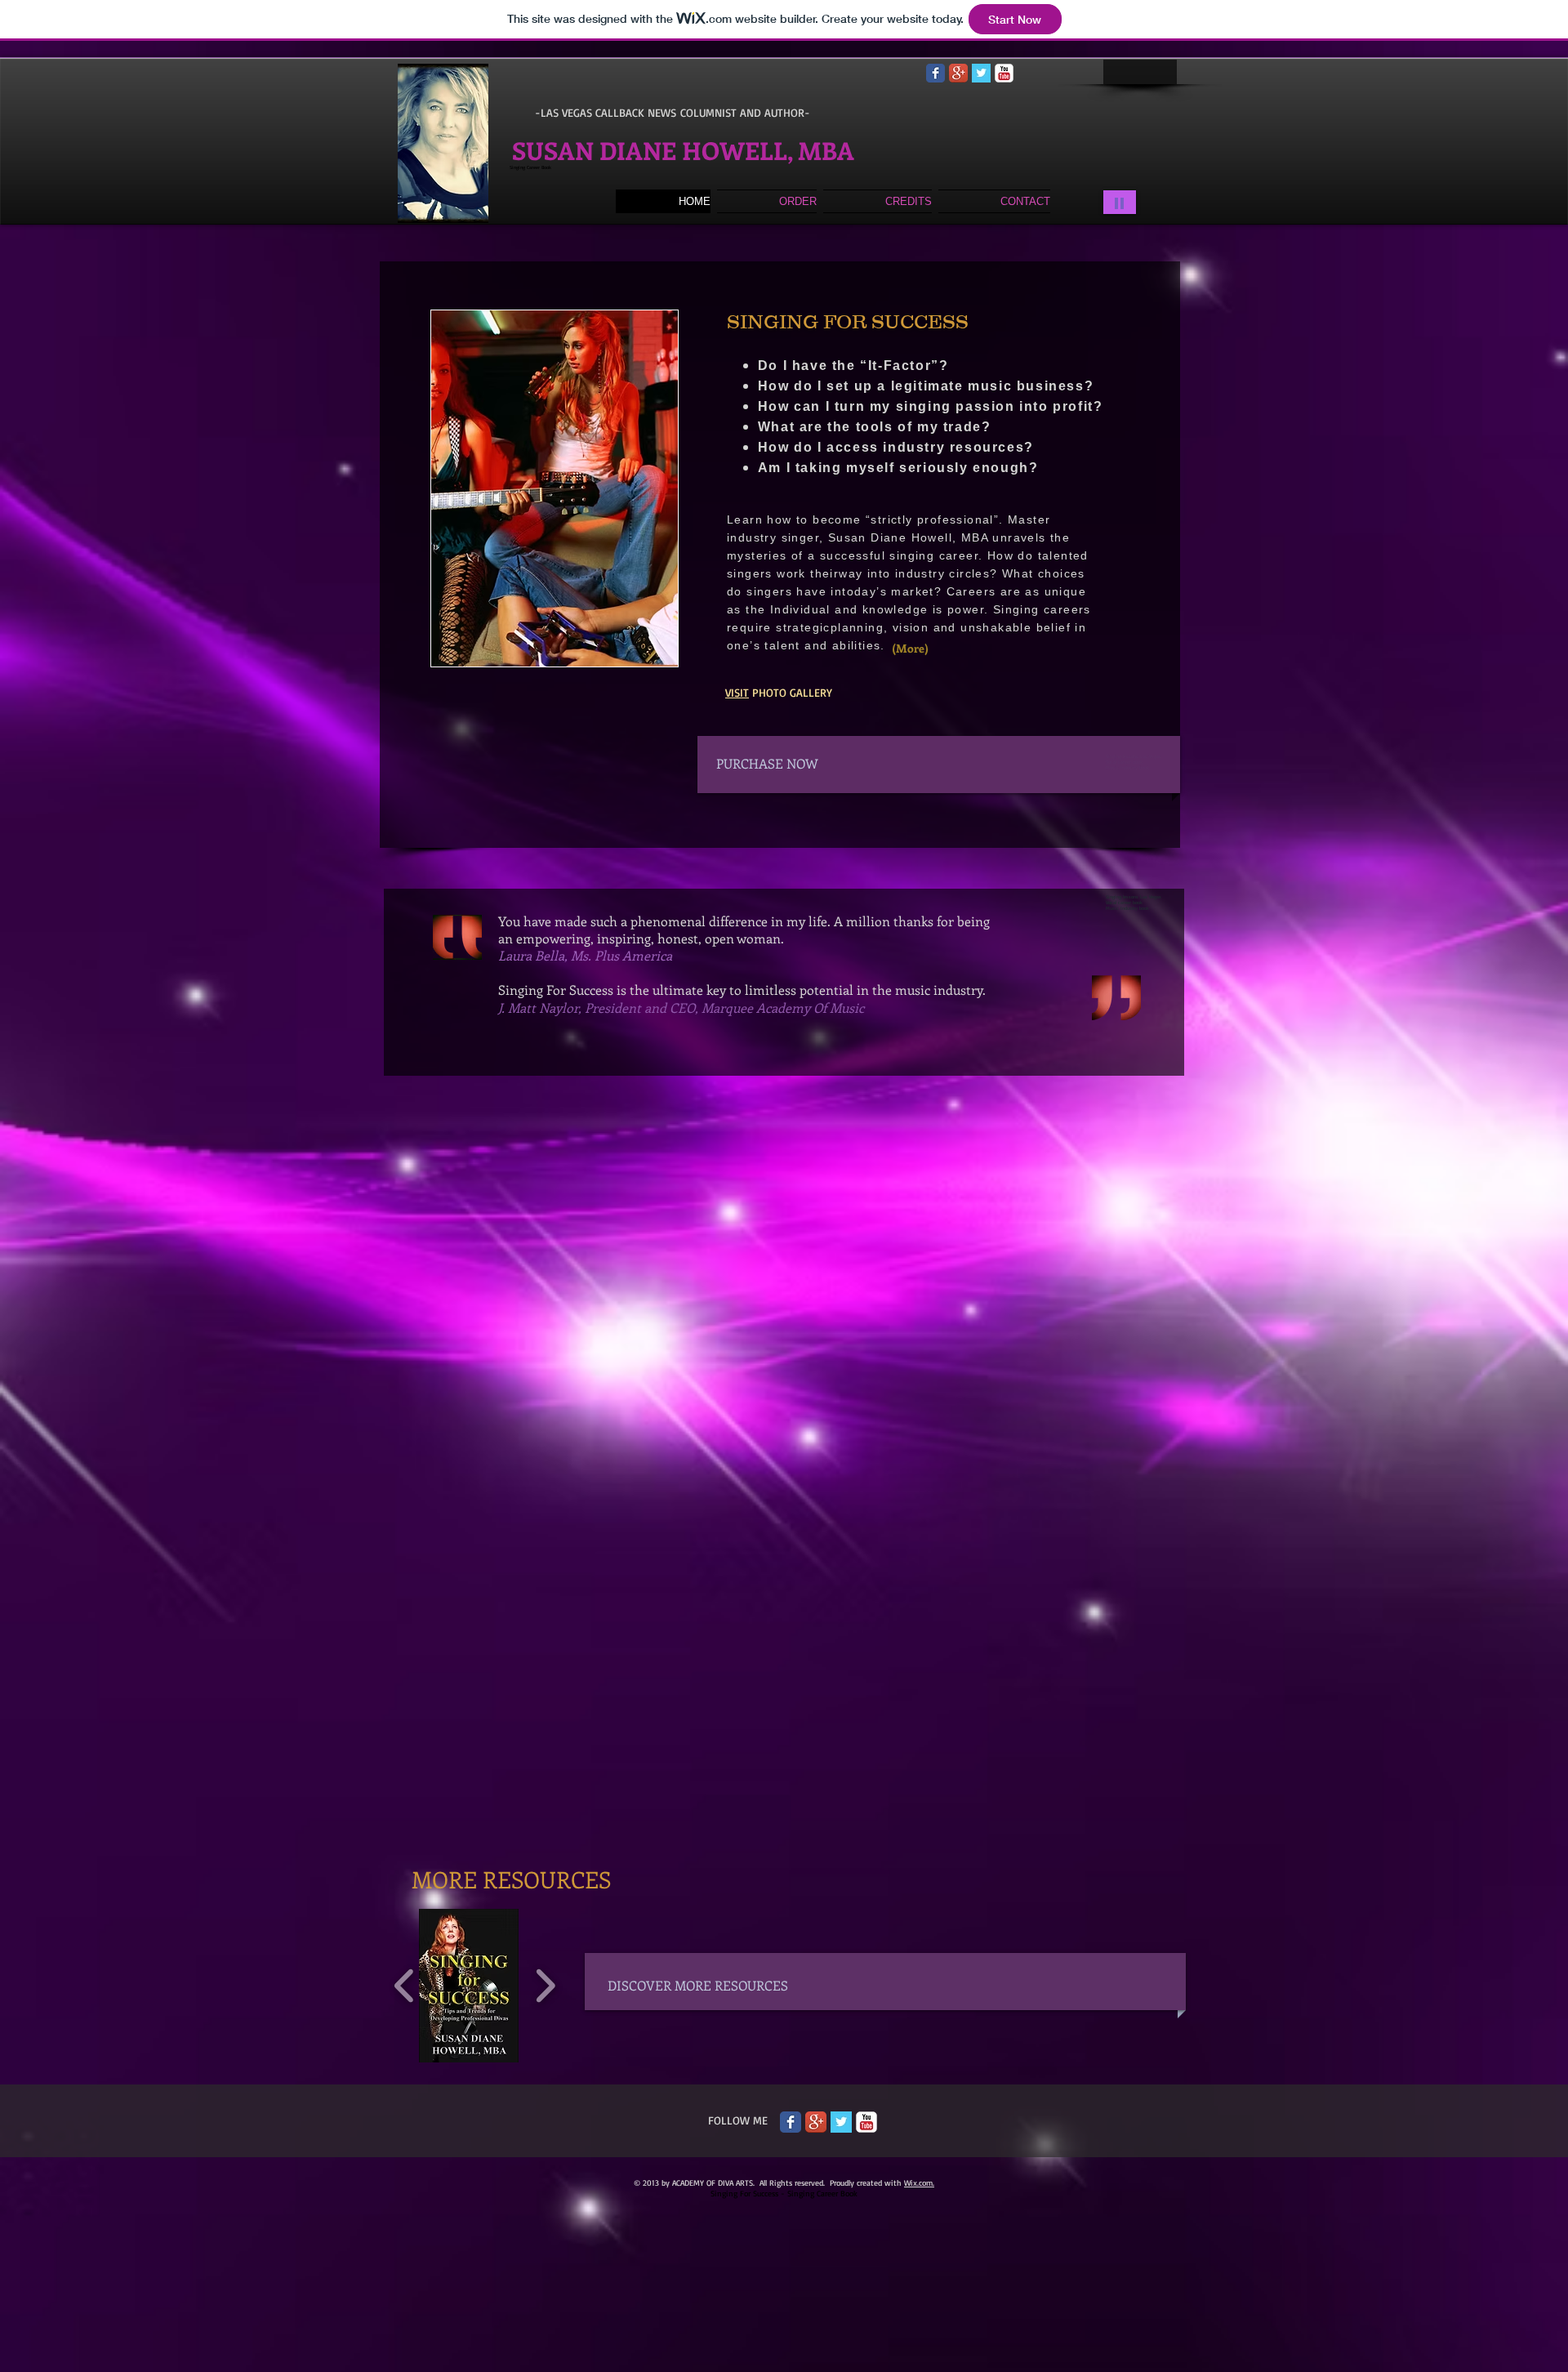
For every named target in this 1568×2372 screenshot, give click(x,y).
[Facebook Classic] (935, 73)
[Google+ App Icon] (958, 73)
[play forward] (545, 1986)
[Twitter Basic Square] (981, 73)
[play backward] (405, 1986)
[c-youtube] (1004, 73)
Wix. (911, 2183)
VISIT (737, 692)
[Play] (1120, 202)
